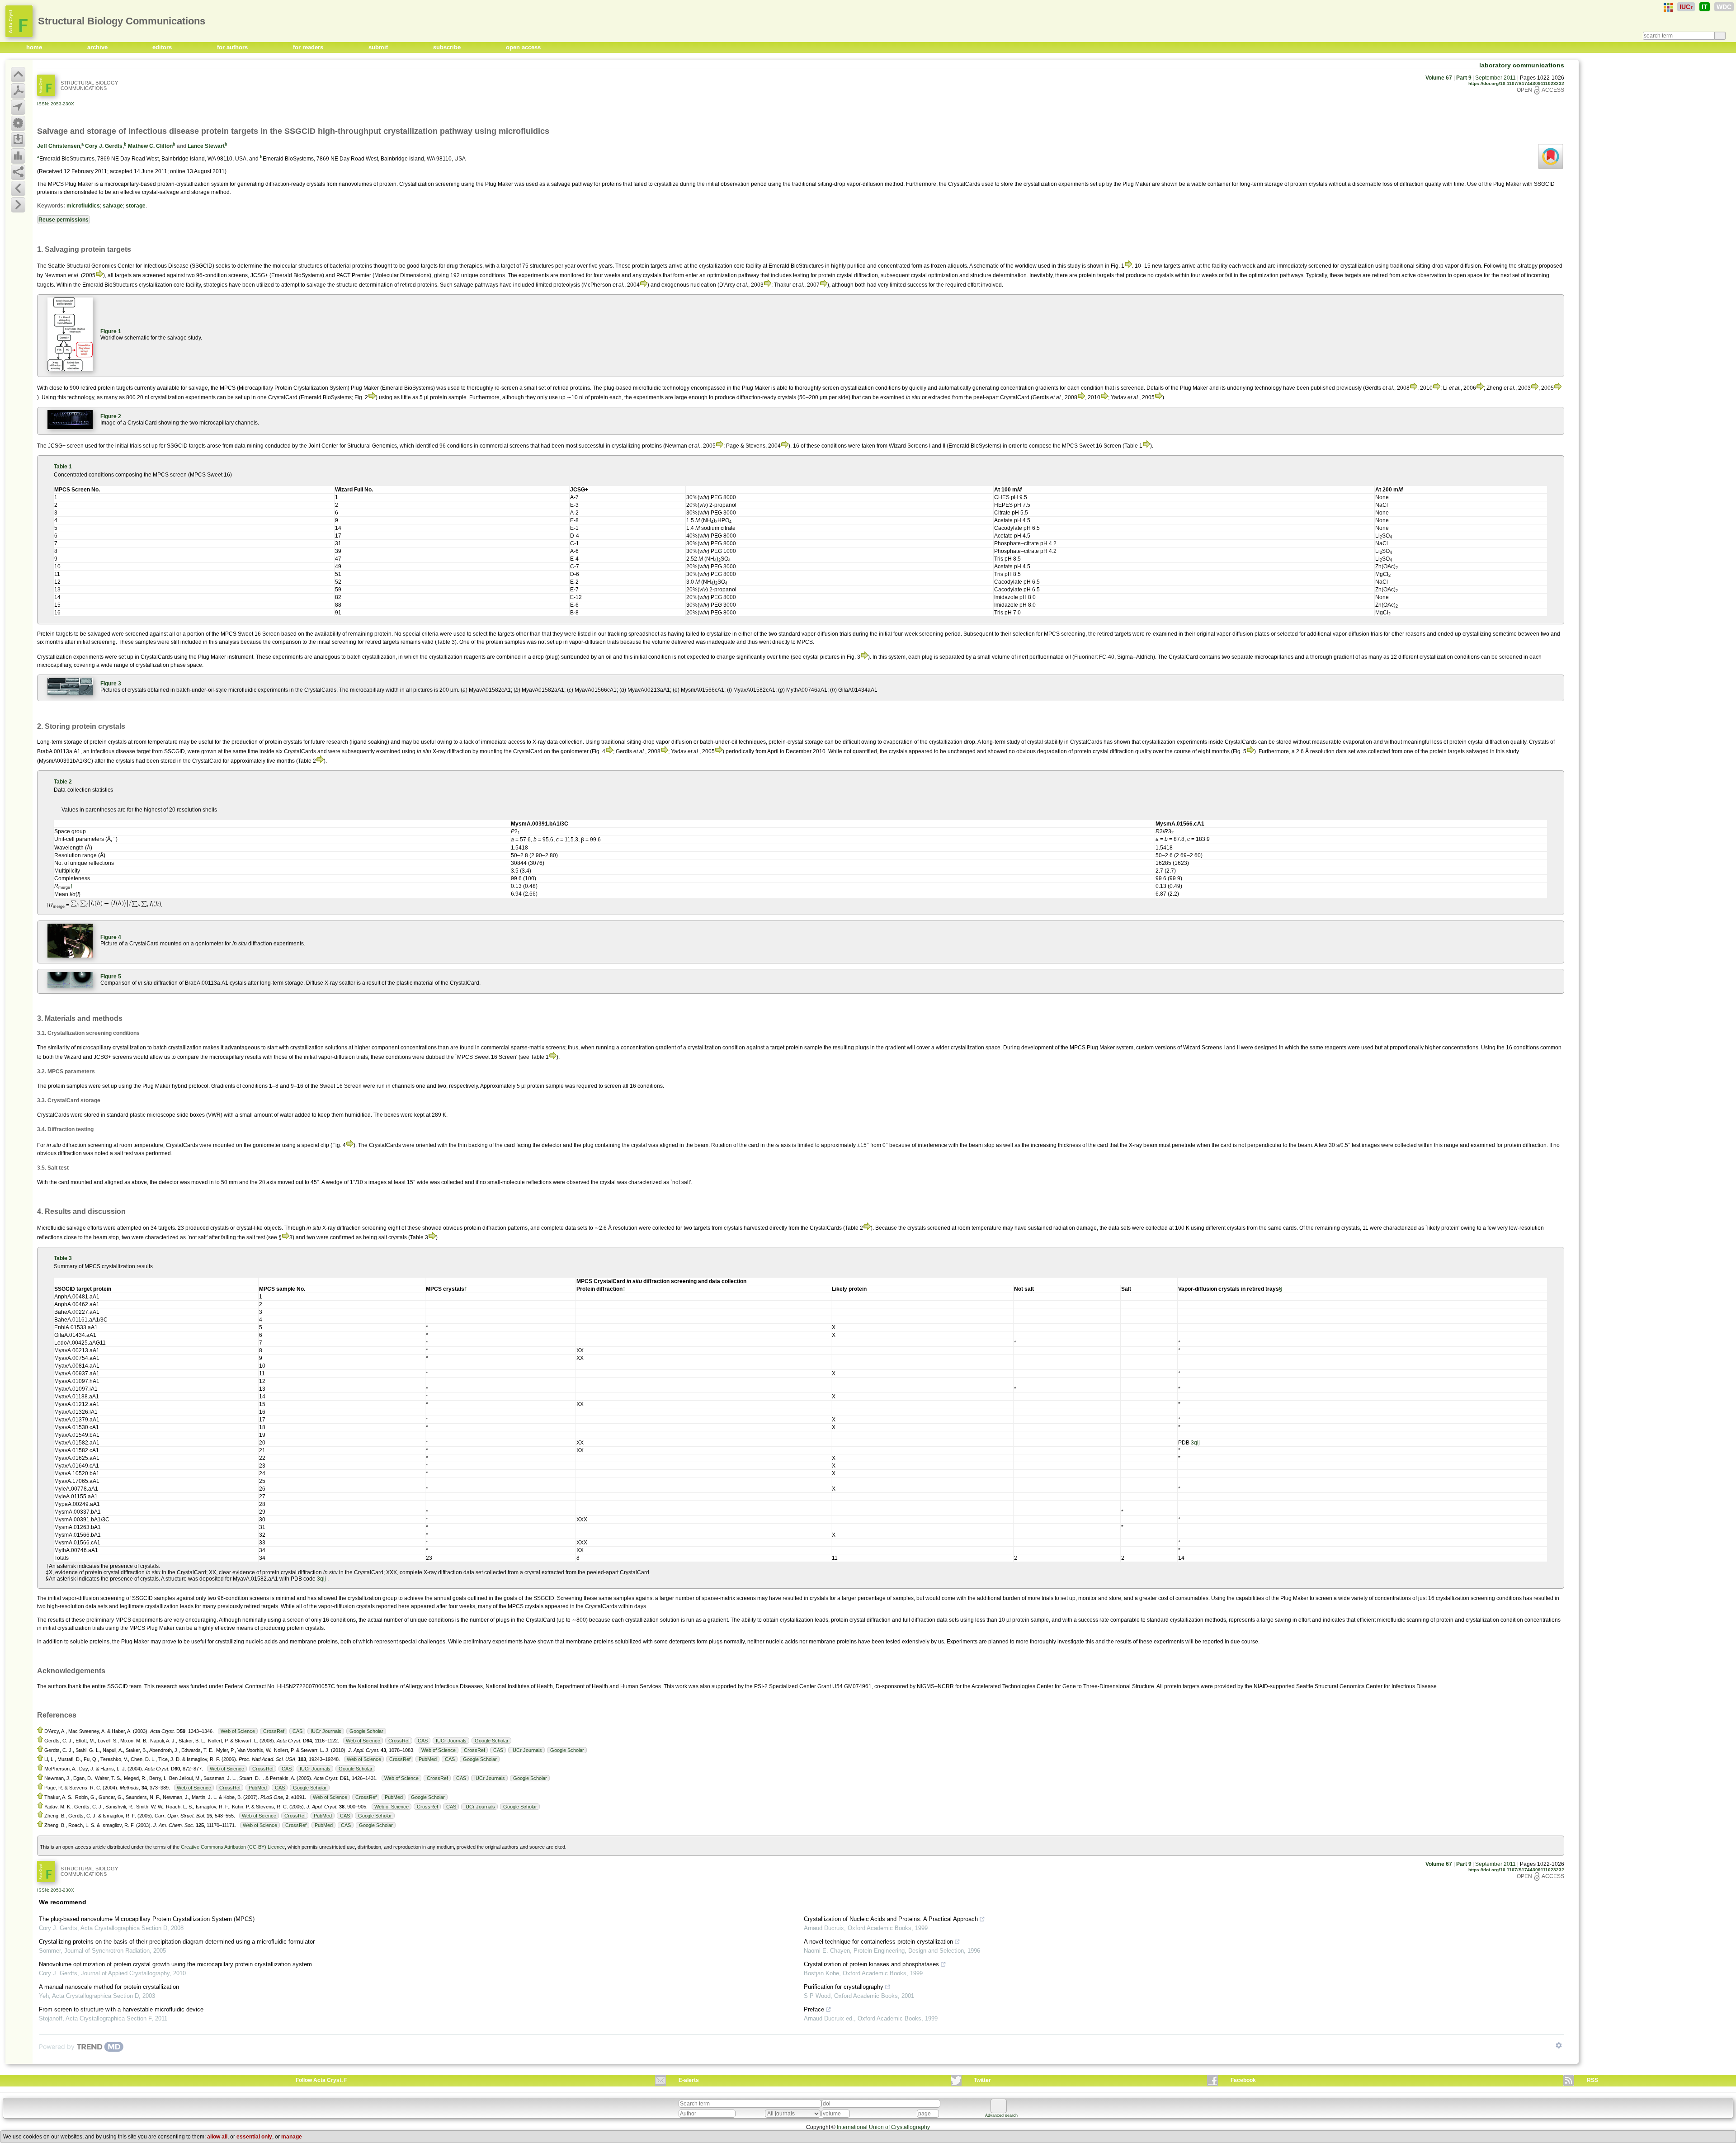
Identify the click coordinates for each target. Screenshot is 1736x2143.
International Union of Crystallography (883, 2127)
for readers (309, 47)
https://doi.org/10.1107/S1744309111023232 (1516, 83)
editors (163, 47)
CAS (297, 1731)
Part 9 (1464, 78)
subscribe (448, 47)
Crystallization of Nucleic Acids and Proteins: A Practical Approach (891, 1919)
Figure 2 (111, 416)
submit (379, 47)
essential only (254, 2137)
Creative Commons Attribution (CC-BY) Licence (233, 1847)
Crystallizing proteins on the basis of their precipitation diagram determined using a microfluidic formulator (177, 1942)
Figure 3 (111, 684)
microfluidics (83, 206)
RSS (1592, 2080)
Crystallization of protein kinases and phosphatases (871, 1964)
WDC (1724, 7)
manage (292, 2137)
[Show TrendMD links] (1559, 2045)
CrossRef (274, 1731)
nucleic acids (262, 1642)
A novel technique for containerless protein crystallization (878, 1942)
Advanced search (1001, 2115)
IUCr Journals (326, 1731)
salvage (113, 206)
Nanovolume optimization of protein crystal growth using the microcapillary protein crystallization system (175, 1964)
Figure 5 (111, 977)
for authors (233, 47)
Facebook (1243, 2080)
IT (1705, 7)
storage (136, 206)
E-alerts (689, 2080)
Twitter (982, 2080)
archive (98, 47)
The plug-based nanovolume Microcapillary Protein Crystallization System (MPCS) (147, 1919)
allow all (217, 2137)
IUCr (1686, 7)
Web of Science (238, 1731)
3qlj (1195, 1443)
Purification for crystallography (844, 1987)
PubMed (428, 1759)
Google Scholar (366, 1731)
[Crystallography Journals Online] (1668, 7)
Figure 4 (111, 937)
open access (523, 47)
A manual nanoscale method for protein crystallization (109, 1987)
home (35, 47)
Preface (814, 2009)
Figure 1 (111, 331)
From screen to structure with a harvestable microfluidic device (121, 2009)
